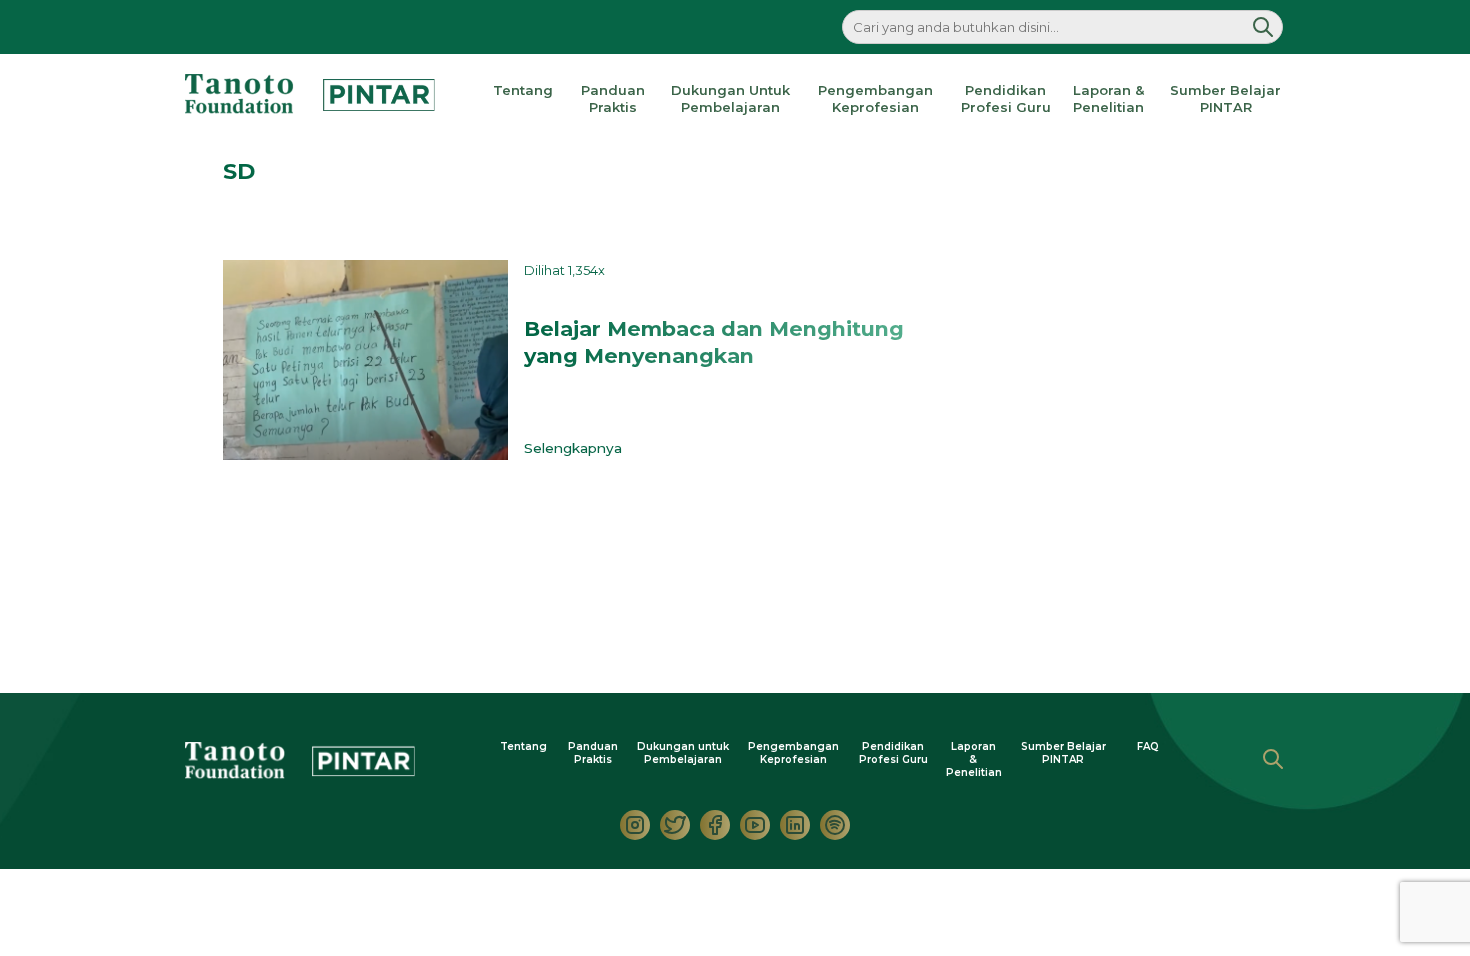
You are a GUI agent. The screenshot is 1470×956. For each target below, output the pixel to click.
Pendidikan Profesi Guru (1006, 98)
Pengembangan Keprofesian (875, 98)
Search (1273, 759)
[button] (1263, 27)
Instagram (635, 825)
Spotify (835, 825)
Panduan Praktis (613, 98)
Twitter (675, 825)
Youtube (755, 825)
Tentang (523, 90)
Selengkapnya (577, 448)
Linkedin (795, 825)
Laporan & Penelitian (1108, 98)
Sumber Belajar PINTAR (1225, 98)
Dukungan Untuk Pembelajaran (730, 98)
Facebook (715, 825)
